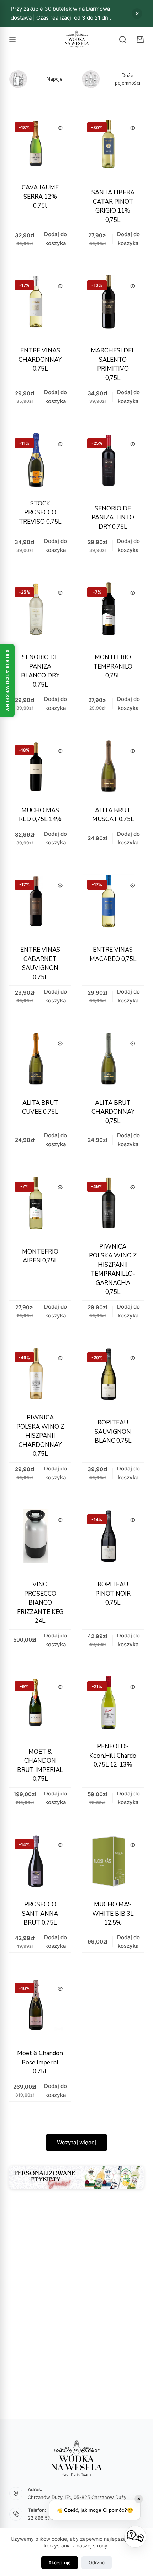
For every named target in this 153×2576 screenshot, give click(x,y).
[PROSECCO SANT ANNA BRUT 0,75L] (40, 1863)
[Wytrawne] (18, 79)
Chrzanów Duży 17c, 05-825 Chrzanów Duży (77, 2497)
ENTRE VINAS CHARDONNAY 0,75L (40, 360)
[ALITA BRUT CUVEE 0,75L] (40, 1061)
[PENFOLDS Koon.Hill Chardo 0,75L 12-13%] (113, 1704)
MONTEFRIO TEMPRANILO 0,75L (113, 666)
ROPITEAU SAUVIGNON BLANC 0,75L (113, 1432)
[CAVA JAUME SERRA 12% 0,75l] (40, 146)
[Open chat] (135, 2537)
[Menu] (12, 40)
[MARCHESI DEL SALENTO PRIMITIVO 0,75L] (113, 306)
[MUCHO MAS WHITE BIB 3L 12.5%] (113, 1863)
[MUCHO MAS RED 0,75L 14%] (40, 768)
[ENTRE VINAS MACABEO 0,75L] (113, 905)
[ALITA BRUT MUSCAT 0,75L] (113, 768)
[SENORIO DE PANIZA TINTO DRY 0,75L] (113, 464)
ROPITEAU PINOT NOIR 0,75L (113, 1594)
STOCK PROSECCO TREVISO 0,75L (40, 513)
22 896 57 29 (43, 2518)
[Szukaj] (123, 40)
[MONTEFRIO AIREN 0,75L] (40, 1207)
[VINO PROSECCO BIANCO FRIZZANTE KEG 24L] (40, 1540)
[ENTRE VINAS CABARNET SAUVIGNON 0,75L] (40, 905)
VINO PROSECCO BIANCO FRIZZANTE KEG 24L (40, 1603)
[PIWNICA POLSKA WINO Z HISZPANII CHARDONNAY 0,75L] (40, 1376)
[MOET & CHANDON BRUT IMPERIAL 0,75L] (40, 1707)
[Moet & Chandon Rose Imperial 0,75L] (40, 2009)
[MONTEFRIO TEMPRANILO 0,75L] (113, 613)
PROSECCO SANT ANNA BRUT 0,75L (40, 1914)
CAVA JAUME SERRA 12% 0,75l (40, 197)
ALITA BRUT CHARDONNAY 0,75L (113, 1112)
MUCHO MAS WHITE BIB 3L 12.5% (113, 1914)
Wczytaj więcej (76, 2142)
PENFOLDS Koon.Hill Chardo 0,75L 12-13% (113, 1756)
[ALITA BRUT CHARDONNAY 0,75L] (113, 1061)
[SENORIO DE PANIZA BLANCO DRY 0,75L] (40, 613)
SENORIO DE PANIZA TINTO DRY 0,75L (113, 518)
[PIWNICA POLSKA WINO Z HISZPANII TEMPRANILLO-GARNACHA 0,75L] (113, 1205)
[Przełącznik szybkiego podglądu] (60, 128)
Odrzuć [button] (137, 14)
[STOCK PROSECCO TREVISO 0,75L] (40, 462)
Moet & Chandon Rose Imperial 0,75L (40, 2062)
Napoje (55, 79)
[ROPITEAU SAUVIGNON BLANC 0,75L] (113, 1378)
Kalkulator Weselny (7, 680)
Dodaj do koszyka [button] (56, 239)
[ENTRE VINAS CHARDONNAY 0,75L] (40, 306)
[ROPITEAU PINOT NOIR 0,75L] (113, 1540)
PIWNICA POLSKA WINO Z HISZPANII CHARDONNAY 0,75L (40, 1436)
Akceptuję (60, 2562)
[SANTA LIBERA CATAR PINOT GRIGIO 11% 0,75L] (113, 148)
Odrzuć (97, 2562)
